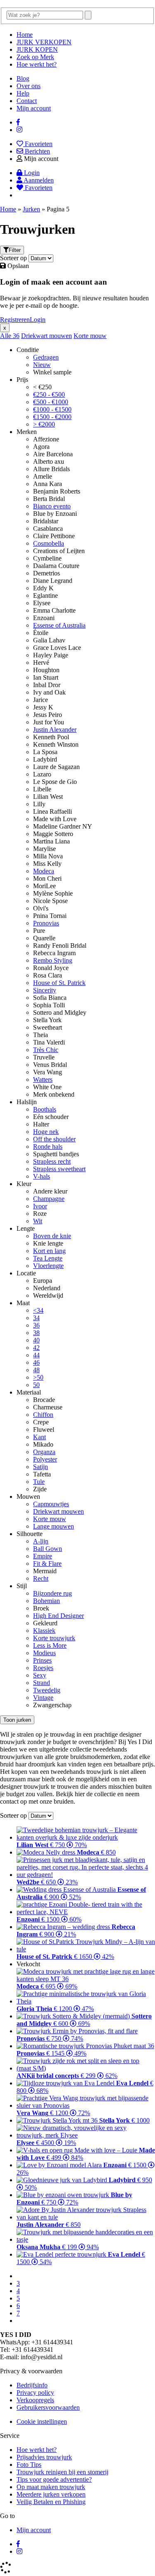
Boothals (45, 1109)
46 (36, 1362)
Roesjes (43, 1668)
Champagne (49, 1199)
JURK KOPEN (37, 49)
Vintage (43, 1698)
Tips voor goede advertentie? (54, 2479)
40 (36, 1340)
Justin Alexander (55, 730)
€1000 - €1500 (52, 409)
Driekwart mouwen (46, 336)
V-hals (42, 1176)
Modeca (44, 871)
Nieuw (42, 365)
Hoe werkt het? (37, 64)
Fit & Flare (47, 1564)
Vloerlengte (48, 1266)
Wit (38, 1221)
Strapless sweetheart (59, 1169)
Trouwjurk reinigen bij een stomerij (62, 2472)
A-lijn (41, 1541)
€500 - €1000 (51, 402)
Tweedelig (47, 1690)
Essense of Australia (59, 625)
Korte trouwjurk (54, 1638)
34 (36, 1318)
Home (25, 35)
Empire (43, 1556)
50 (36, 1385)
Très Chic (46, 1050)
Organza (44, 1452)
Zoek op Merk (35, 57)
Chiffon (43, 1415)
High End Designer (58, 1616)
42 (36, 1348)
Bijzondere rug (52, 1593)
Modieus (44, 1653)
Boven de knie (52, 1236)
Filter (15, 250)
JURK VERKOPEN (44, 42)
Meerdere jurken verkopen (51, 2494)
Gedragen (46, 357)
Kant (39, 1437)
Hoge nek (46, 1132)
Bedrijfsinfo (32, 2385)
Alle (6, 336)
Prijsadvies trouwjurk (44, 2457)
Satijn (41, 1467)
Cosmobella (49, 543)
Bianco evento (52, 506)
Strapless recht (52, 1161)
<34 (38, 1310)
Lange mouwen (54, 1526)
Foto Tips (29, 2465)
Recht (41, 1578)
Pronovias (46, 923)
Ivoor (40, 1206)
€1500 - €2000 (52, 417)
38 (36, 1333)
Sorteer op (13, 258)
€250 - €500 (49, 394)
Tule (39, 1482)
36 (16, 336)
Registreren (15, 320)
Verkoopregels (35, 2400)
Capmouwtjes (51, 1504)
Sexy (40, 1675)
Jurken (31, 209)
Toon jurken (17, 1720)
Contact (27, 101)
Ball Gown (48, 1549)
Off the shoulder (54, 1139)
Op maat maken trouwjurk (51, 2487)
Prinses (42, 1660)
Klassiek (44, 1631)
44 (36, 1355)
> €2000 (44, 424)
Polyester (45, 1459)
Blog (23, 78)
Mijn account (34, 108)
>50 (38, 1377)
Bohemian (46, 1601)
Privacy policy (35, 2393)
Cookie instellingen (42, 2421)
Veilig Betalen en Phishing (51, 2502)
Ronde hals (48, 1147)
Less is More (50, 1645)
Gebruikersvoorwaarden (48, 2407)
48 (36, 1370)
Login (38, 320)
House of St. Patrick (59, 983)
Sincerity (45, 990)
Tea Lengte (48, 1258)
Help (23, 93)
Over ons (29, 86)
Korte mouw (90, 336)
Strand (42, 1683)
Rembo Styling (53, 960)
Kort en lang (49, 1251)
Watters (43, 1080)
